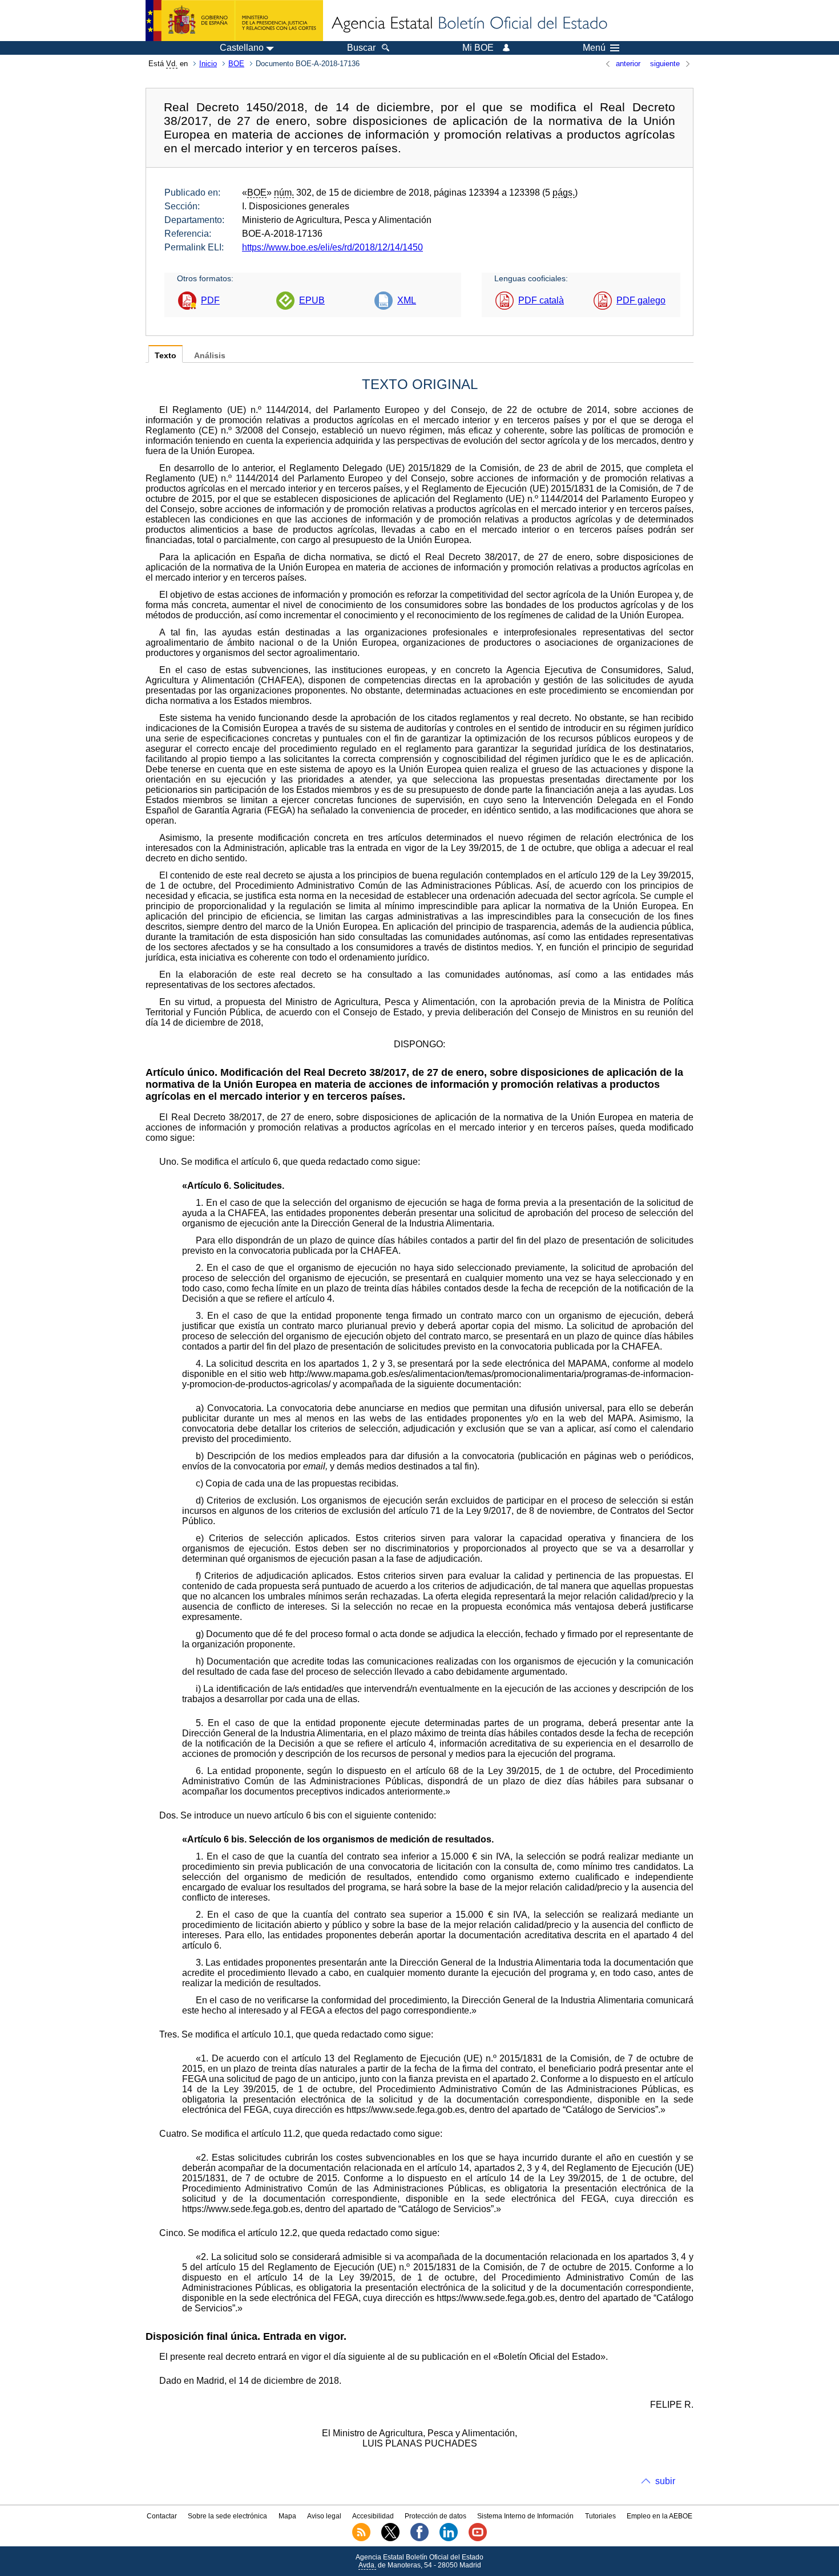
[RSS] (361, 2539)
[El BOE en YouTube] (478, 2539)
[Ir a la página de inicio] (469, 24)
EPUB (312, 300)
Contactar (162, 2516)
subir (665, 2481)
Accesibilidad (373, 2516)
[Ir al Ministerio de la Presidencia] (234, 21)
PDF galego (641, 300)
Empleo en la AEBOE (659, 2516)
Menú (594, 48)
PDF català (541, 300)
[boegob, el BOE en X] (390, 2539)
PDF (210, 300)
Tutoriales (600, 2516)
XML (407, 300)
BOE (236, 64)
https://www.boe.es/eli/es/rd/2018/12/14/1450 (332, 247)
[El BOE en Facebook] (419, 2539)
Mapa (287, 2516)
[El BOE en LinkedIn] (449, 2539)
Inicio (208, 64)
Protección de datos (435, 2516)
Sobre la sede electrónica (227, 2516)
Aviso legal (324, 2516)
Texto (166, 356)
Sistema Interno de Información (525, 2516)
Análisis (210, 356)
